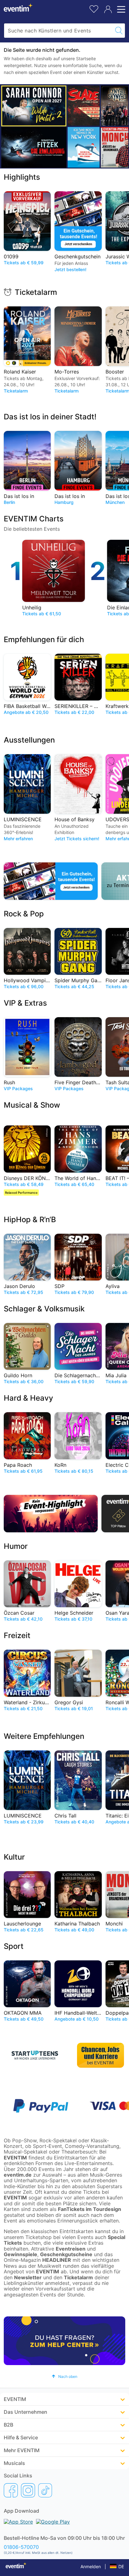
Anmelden (91, 2566)
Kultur (14, 1857)
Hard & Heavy (28, 1398)
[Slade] (84, 106)
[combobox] (58, 31)
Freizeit (17, 1635)
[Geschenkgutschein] (51, 881)
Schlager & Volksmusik (44, 1309)
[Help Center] (64, 2341)
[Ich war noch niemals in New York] (84, 147)
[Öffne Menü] (120, 9)
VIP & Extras (25, 1003)
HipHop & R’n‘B (30, 1220)
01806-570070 (21, 2547)
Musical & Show (32, 1105)
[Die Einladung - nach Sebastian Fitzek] (34, 147)
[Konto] (108, 9)
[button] (64, 2376)
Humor (16, 1546)
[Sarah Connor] (34, 106)
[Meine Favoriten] (94, 8)
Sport (14, 1946)
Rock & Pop (24, 914)
